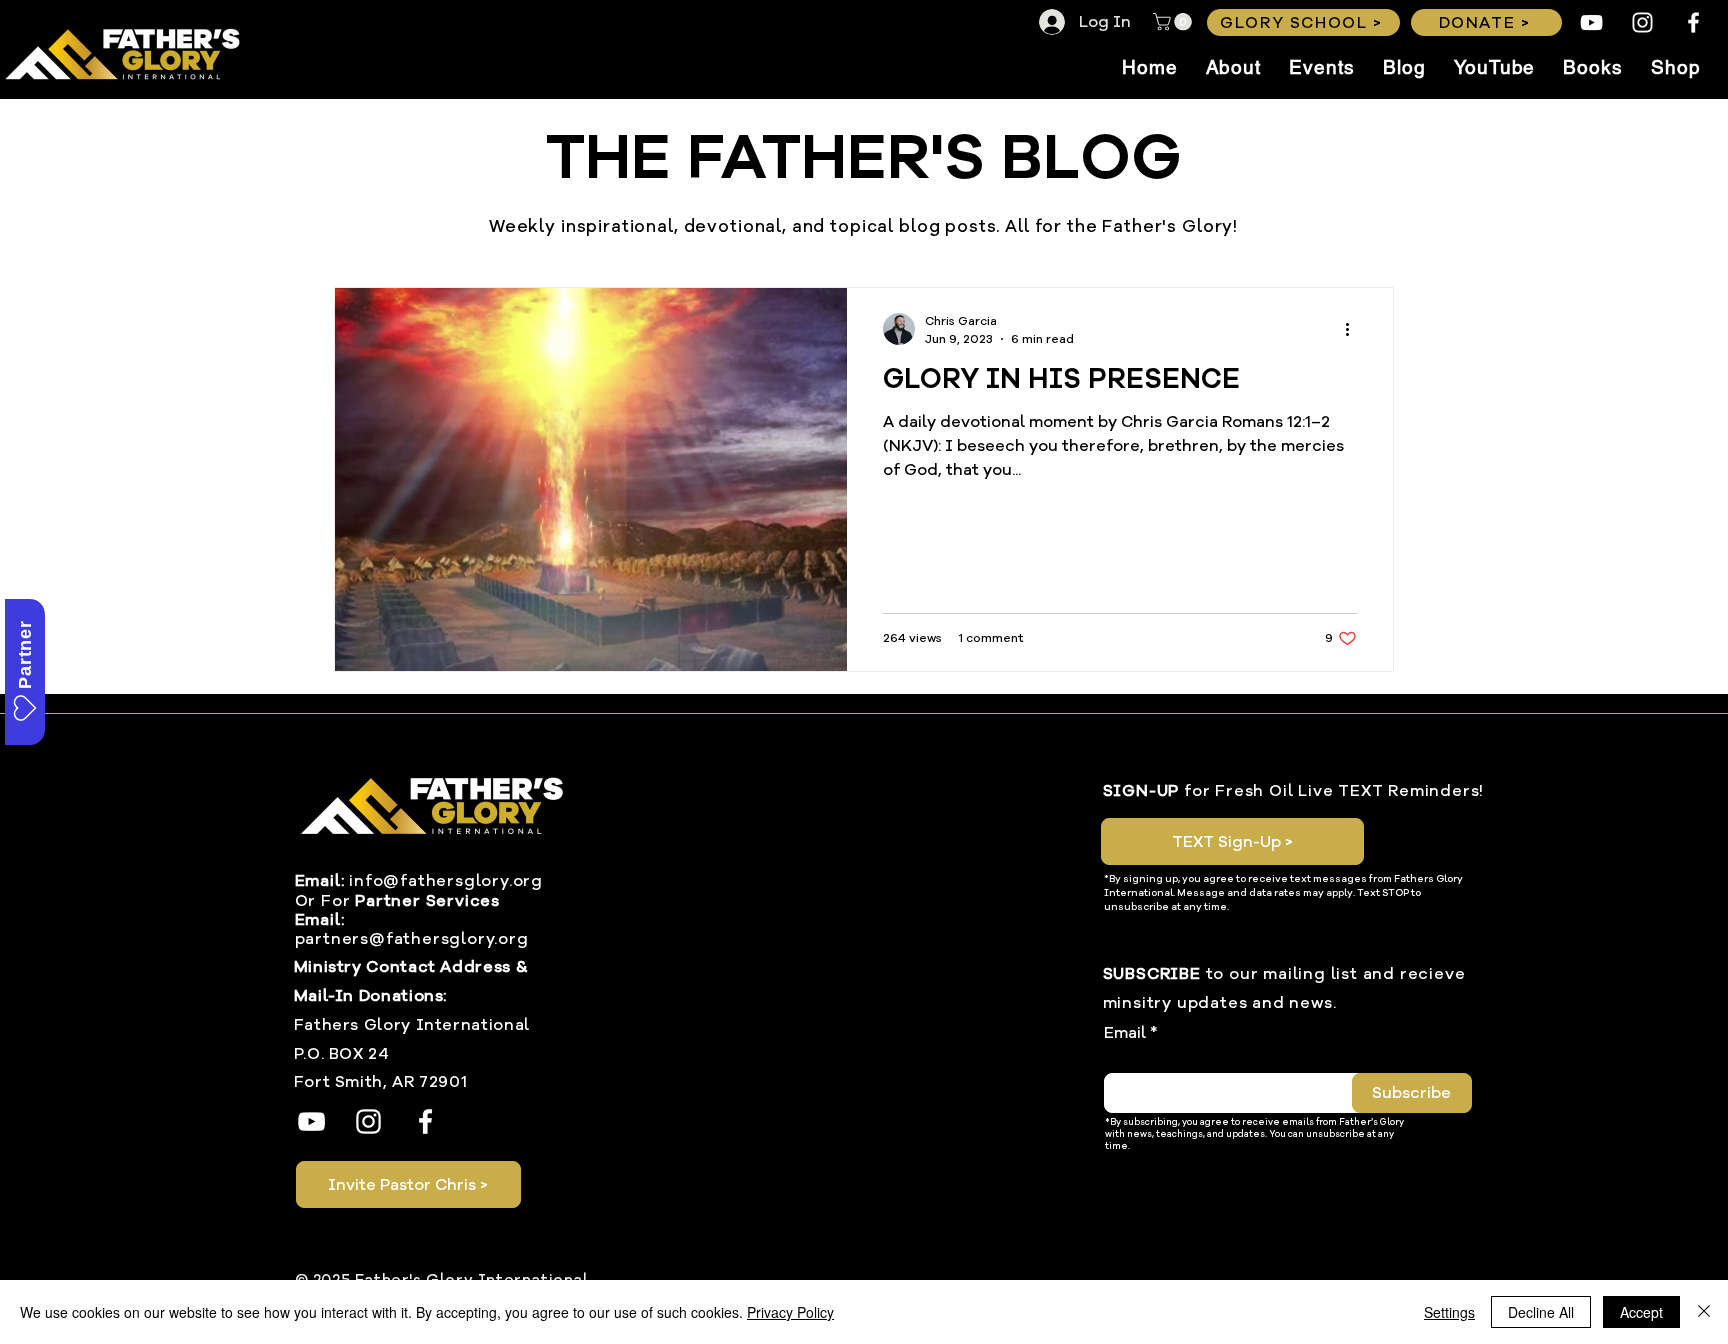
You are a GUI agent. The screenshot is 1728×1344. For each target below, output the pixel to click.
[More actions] (1354, 329)
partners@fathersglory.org (412, 939)
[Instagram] (1642, 22)
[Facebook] (1693, 22)
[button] (1174, 22)
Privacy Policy (790, 1312)
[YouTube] (1591, 22)
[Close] (1704, 1312)
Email (1125, 1033)
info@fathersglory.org (446, 881)
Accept (1641, 1312)
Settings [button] (1449, 1312)
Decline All (1541, 1312)
